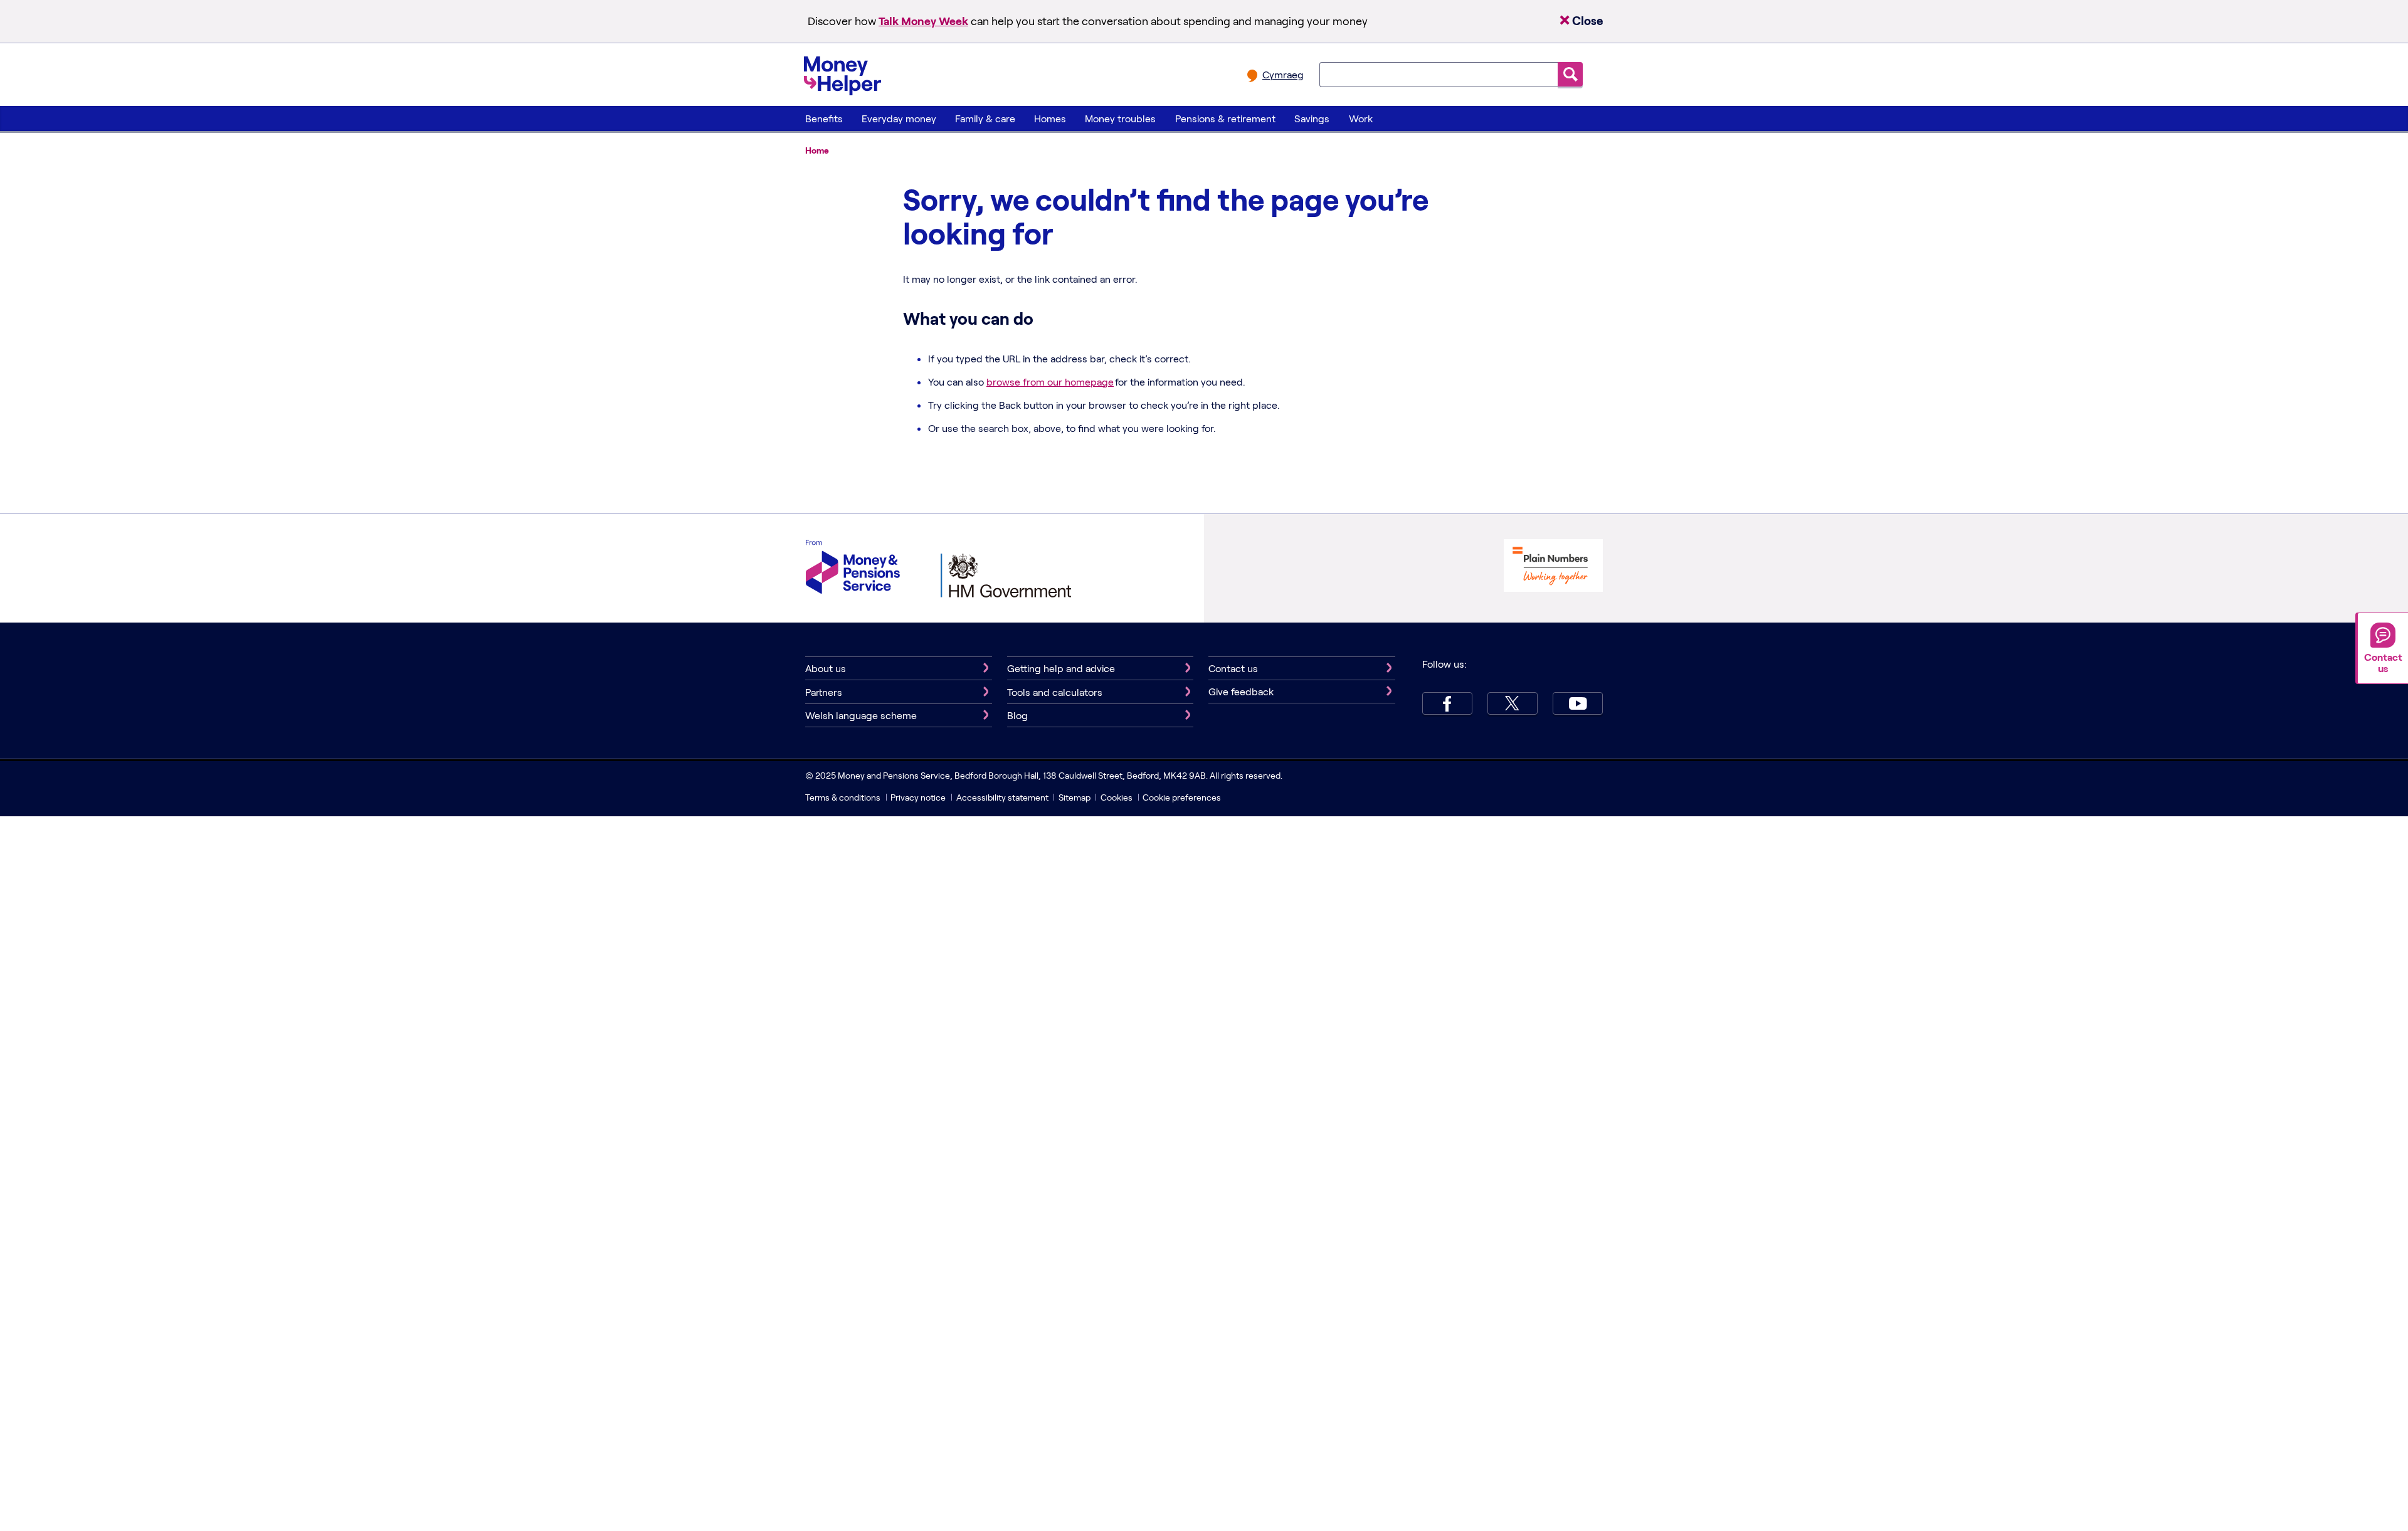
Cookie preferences (1182, 797)
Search (1570, 74)
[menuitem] (824, 118)
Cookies (1117, 797)
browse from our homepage (1050, 381)
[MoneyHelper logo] (842, 73)
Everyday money (899, 118)
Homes (1050, 118)
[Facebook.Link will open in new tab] (1447, 703)
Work (1361, 118)
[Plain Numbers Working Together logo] (1553, 567)
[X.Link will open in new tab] (1513, 703)
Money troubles (1120, 118)
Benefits (824, 118)
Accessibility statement (1002, 797)
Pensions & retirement (1225, 118)
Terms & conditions (843, 797)
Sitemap (1075, 797)
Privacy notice (918, 797)
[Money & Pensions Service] (853, 568)
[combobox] (1439, 75)
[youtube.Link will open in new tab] (1578, 703)
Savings (1312, 118)
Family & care (985, 118)
